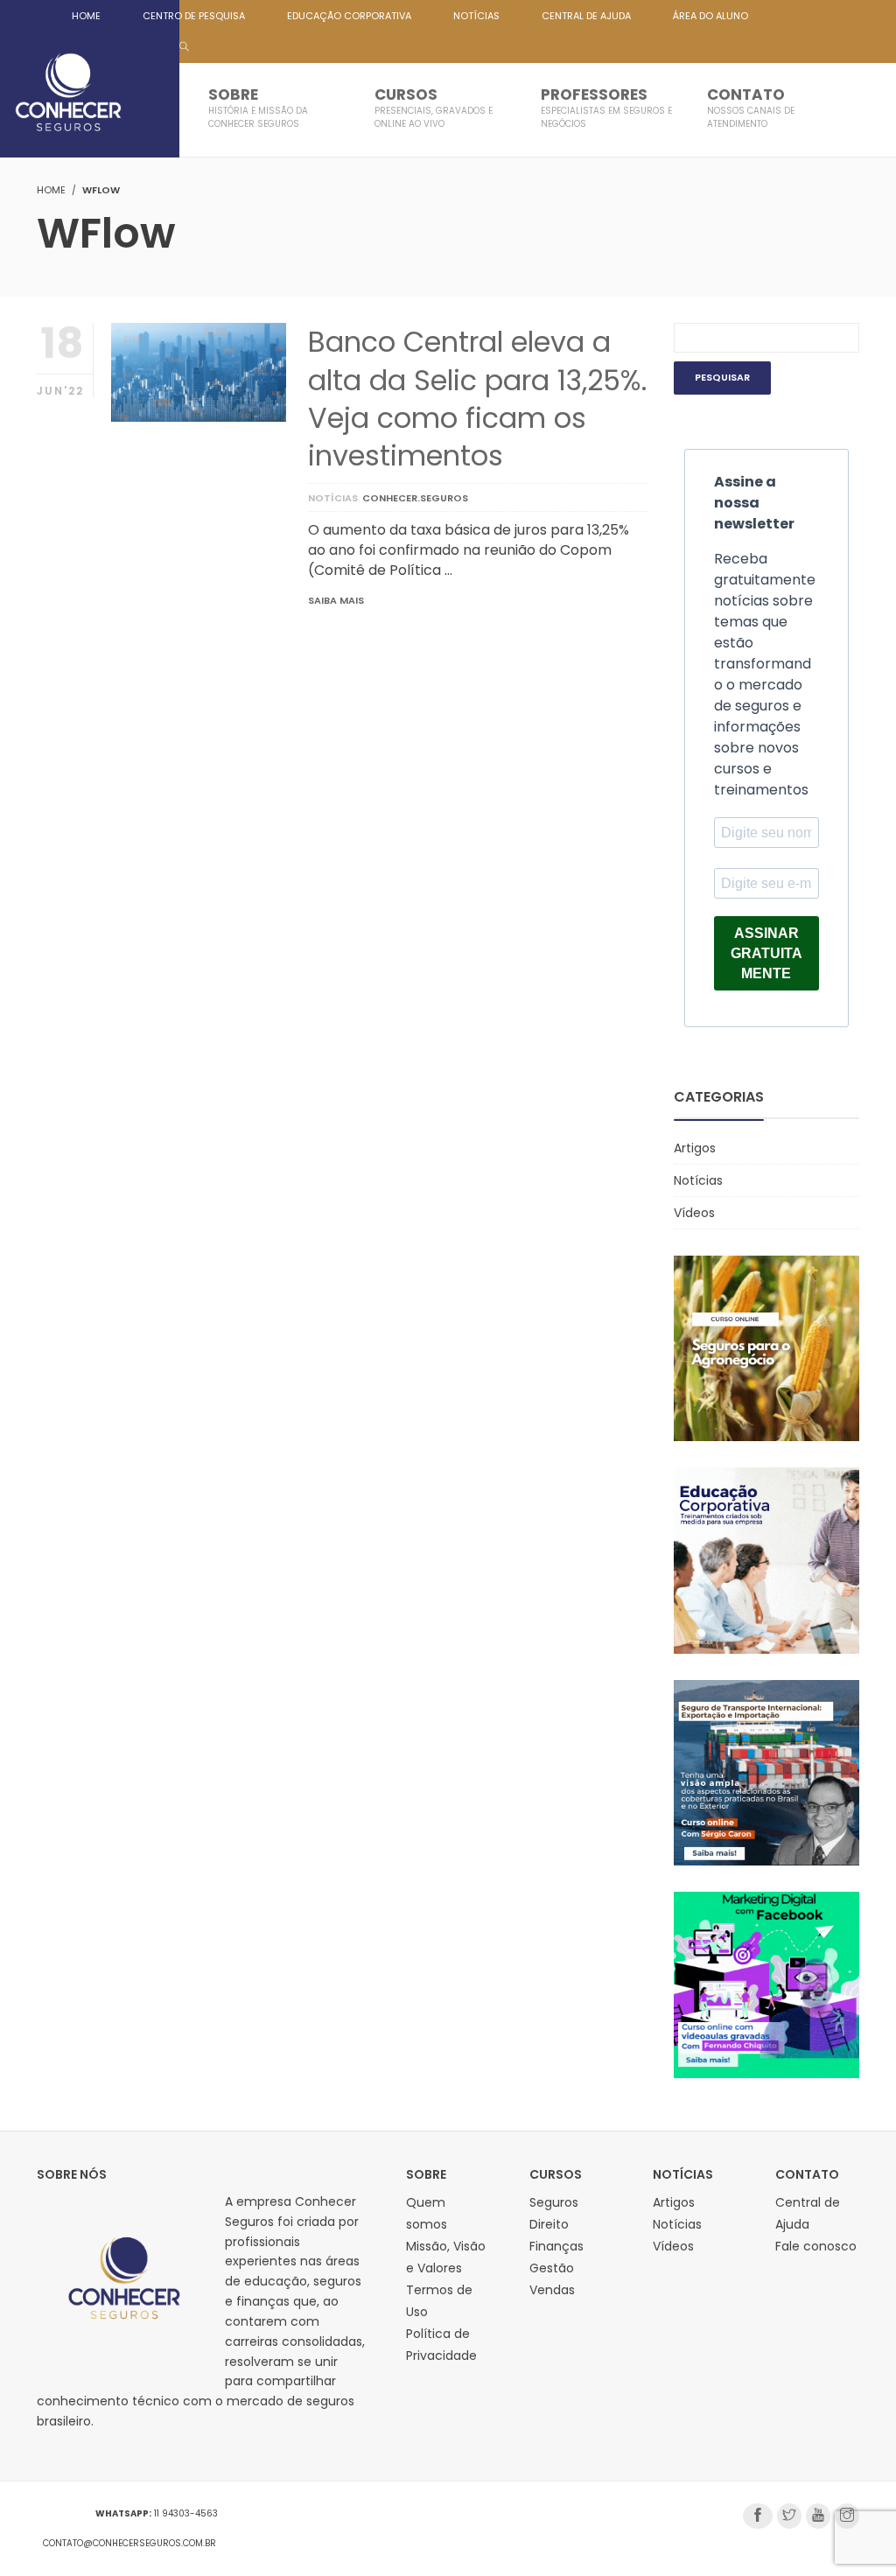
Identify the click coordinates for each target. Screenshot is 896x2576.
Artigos (695, 1148)
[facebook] (758, 2516)
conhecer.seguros (415, 498)
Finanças (556, 2246)
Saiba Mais (336, 600)
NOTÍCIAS (476, 16)
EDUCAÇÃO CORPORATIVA (349, 16)
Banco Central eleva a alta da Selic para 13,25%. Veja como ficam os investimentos (477, 399)
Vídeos (694, 1213)
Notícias (333, 498)
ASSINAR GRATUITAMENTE (766, 953)
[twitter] (789, 2516)
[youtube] (818, 2516)
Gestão (552, 2268)
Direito (549, 2224)
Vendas (552, 2290)
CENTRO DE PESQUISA (194, 16)
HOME (86, 16)
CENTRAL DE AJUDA (586, 16)
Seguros (554, 2202)
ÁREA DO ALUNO (710, 16)
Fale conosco (816, 2246)
